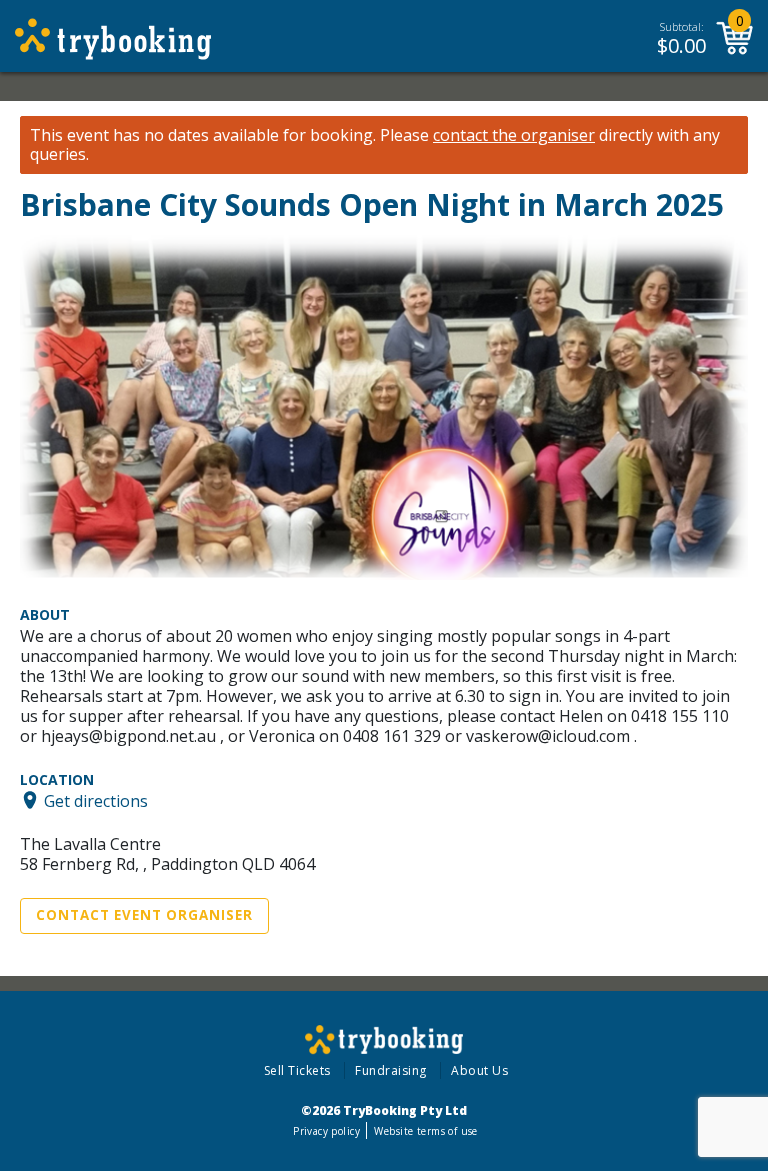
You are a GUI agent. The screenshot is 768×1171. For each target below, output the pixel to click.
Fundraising (391, 1070)
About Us (479, 1070)
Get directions (96, 800)
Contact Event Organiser (144, 915)
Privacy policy (326, 1131)
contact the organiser (514, 135)
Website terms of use (425, 1131)
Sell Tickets (297, 1070)
